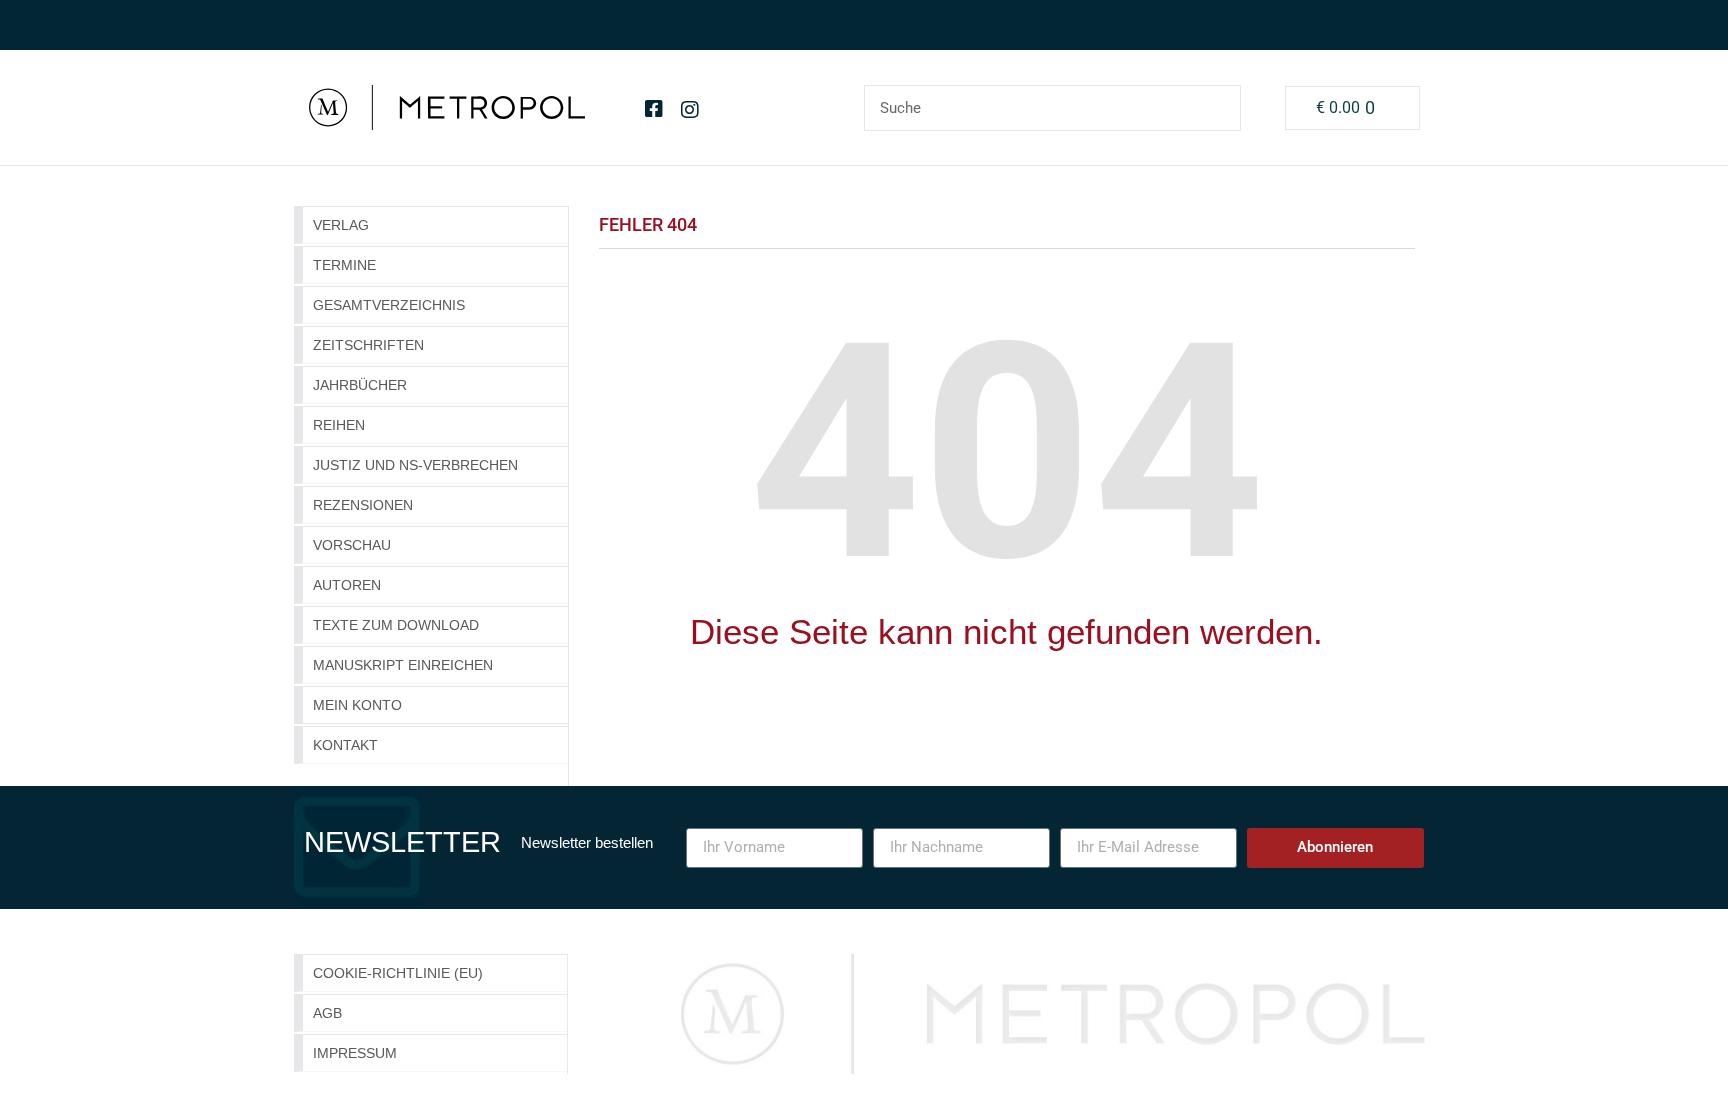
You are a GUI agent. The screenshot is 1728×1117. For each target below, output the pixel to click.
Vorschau (352, 545)
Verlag (341, 225)
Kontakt (345, 745)
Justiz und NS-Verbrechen (415, 465)
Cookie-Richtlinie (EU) (398, 973)
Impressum (355, 1053)
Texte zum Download (396, 625)
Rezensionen (363, 505)
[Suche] (1217, 108)
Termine (344, 265)
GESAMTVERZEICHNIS (389, 305)
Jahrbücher (360, 385)
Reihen (339, 425)
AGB (327, 1013)
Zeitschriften (368, 345)
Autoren (347, 585)
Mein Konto (357, 705)
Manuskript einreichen (403, 665)
